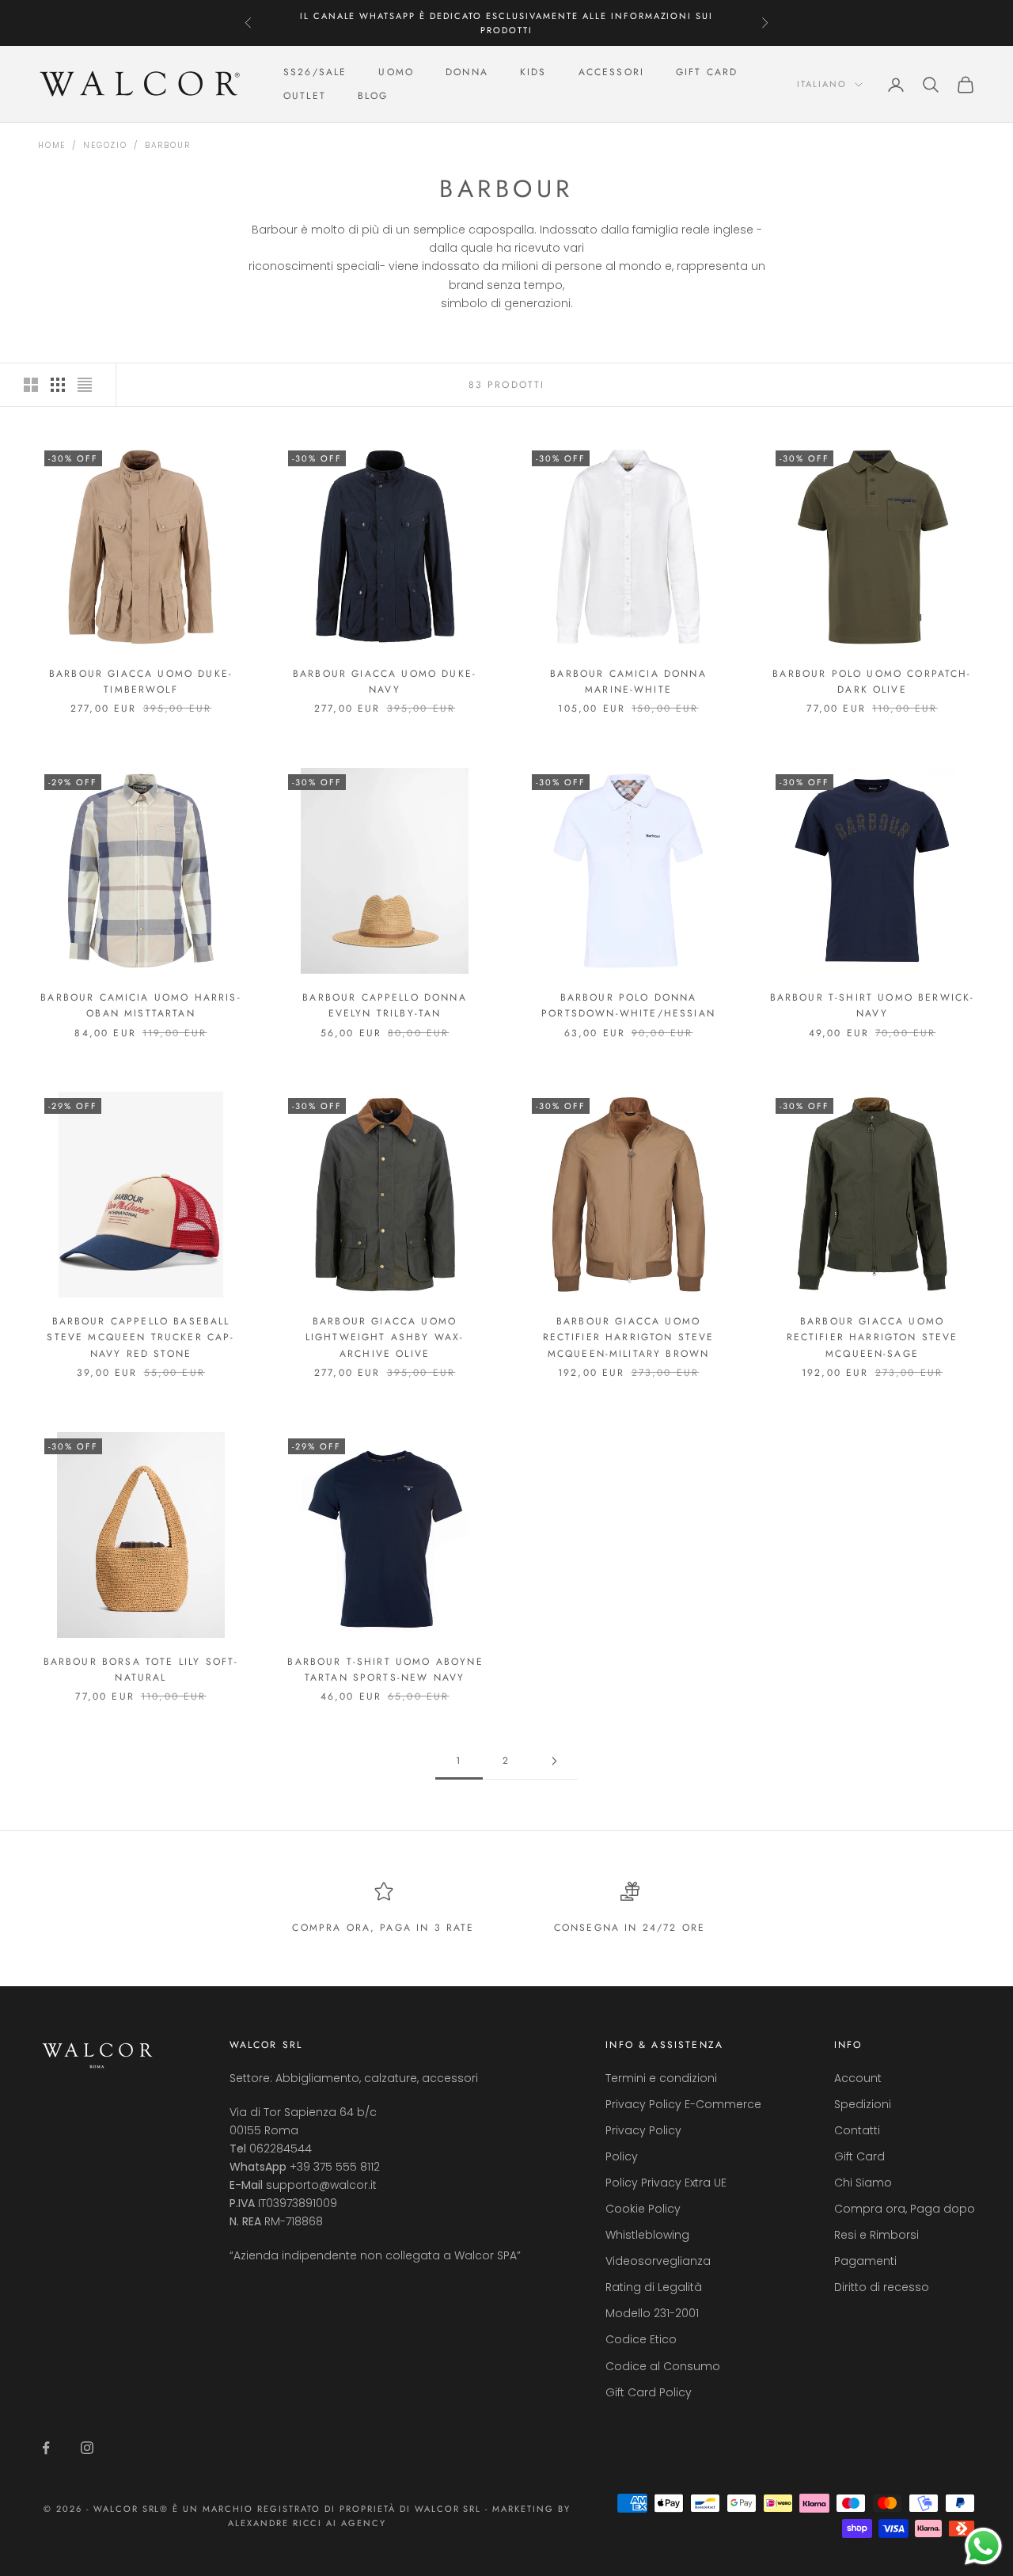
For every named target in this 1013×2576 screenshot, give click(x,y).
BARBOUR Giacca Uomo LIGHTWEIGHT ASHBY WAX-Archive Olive (385, 1337)
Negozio (105, 145)
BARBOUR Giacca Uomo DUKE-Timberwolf (141, 682)
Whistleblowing (647, 2235)
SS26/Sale (315, 72)
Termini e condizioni (661, 2078)
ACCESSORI (611, 72)
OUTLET (305, 97)
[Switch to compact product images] (85, 385)
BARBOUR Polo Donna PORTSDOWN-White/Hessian (628, 1005)
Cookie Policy (643, 2209)
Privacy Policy (643, 2130)
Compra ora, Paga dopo (905, 2209)
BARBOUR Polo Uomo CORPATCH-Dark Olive (872, 682)
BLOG (373, 97)
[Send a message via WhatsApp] (983, 2546)
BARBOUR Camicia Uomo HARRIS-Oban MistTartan (140, 1005)
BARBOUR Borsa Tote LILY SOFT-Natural (141, 1670)
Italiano (822, 85)
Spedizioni (863, 2104)
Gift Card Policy (649, 2392)
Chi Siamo (863, 2183)
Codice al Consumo (663, 2366)
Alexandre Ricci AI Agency (307, 2523)
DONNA (467, 72)
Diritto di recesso (882, 2287)
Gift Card (859, 2156)
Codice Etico (641, 2339)
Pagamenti (865, 2261)
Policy (622, 2156)
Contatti (857, 2130)
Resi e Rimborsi (876, 2235)
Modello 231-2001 (652, 2313)
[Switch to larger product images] (31, 385)
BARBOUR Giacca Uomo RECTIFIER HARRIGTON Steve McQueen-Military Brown (629, 1337)
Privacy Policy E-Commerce (683, 2104)
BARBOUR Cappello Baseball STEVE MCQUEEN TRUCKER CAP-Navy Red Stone (140, 1337)
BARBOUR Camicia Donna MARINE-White (628, 682)
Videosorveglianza (658, 2261)
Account (858, 2078)
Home (52, 145)
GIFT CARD (707, 72)
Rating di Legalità (654, 2287)
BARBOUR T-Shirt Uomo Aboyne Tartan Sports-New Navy (384, 1670)
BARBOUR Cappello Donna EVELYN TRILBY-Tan (385, 1005)
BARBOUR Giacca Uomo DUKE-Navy (385, 682)
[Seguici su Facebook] (46, 2448)
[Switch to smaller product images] (58, 385)
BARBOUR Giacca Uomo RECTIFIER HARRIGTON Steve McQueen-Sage (873, 1337)
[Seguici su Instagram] (87, 2448)
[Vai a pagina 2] (554, 1761)
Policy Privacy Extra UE (666, 2183)
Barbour (168, 145)
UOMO (396, 72)
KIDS (533, 72)
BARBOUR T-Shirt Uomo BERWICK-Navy (873, 1005)
